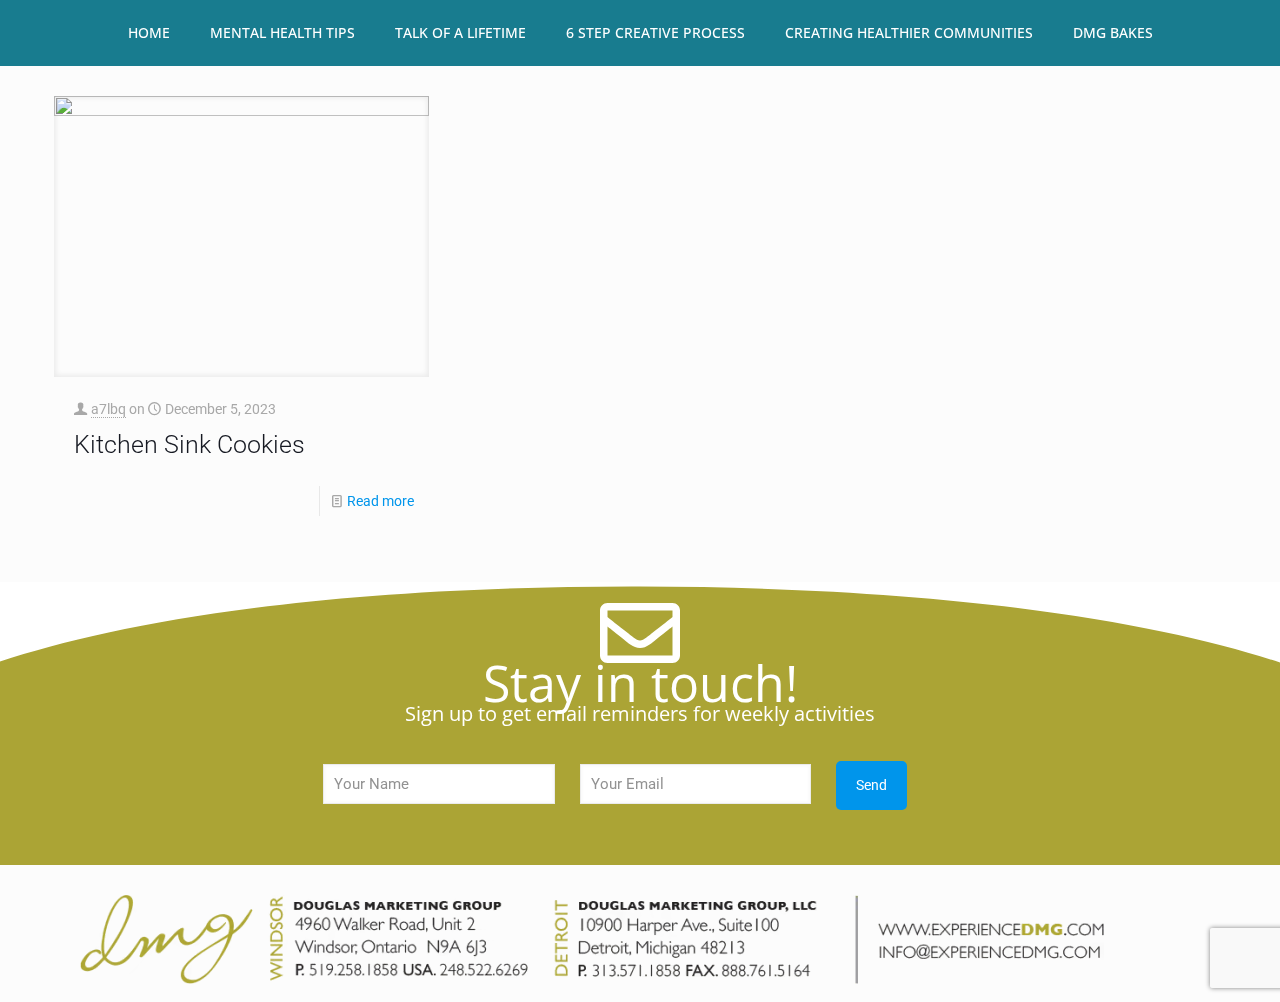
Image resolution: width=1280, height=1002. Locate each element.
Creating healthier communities (909, 32)
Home (149, 32)
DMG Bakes (1113, 32)
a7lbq (108, 409)
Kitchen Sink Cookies (189, 444)
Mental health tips (282, 32)
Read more (380, 501)
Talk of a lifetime (460, 32)
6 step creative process (655, 32)
